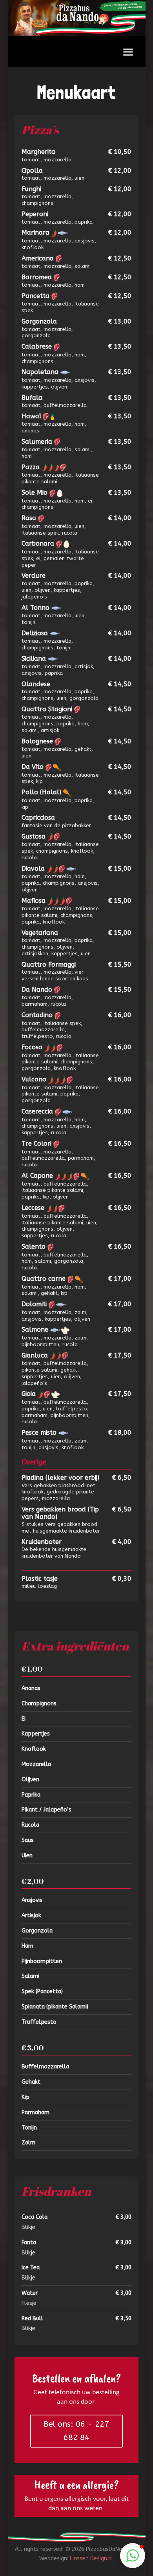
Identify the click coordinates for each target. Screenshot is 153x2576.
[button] (133, 2556)
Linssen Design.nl (92, 2559)
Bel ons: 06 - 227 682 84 (76, 2431)
